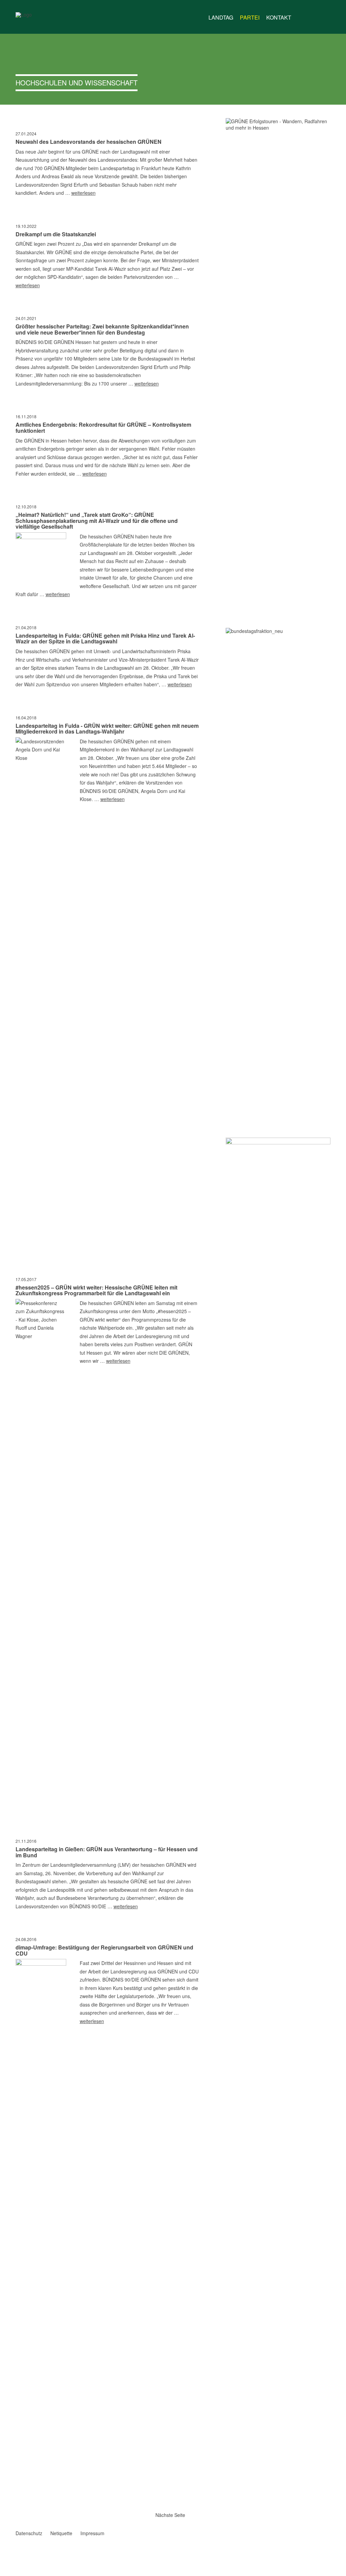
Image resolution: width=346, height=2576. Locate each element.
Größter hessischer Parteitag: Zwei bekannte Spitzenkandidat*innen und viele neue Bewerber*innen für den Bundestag (102, 329)
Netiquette (61, 2533)
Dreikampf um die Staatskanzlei (56, 234)
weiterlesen (83, 193)
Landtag (221, 17)
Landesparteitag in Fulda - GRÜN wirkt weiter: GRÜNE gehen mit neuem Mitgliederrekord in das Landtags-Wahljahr (107, 729)
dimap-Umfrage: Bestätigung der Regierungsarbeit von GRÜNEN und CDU (104, 1950)
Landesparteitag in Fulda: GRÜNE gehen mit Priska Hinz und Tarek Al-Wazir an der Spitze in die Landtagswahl (105, 639)
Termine (314, 18)
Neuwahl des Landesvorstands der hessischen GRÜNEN (89, 142)
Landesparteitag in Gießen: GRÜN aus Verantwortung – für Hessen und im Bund (107, 1852)
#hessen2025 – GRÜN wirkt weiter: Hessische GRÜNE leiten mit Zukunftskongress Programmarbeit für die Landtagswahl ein (96, 1290)
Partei (250, 17)
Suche (326, 15)
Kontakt (279, 17)
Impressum (92, 2533)
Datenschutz (29, 2533)
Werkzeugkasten (301, 15)
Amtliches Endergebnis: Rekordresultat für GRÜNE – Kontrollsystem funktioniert (103, 428)
